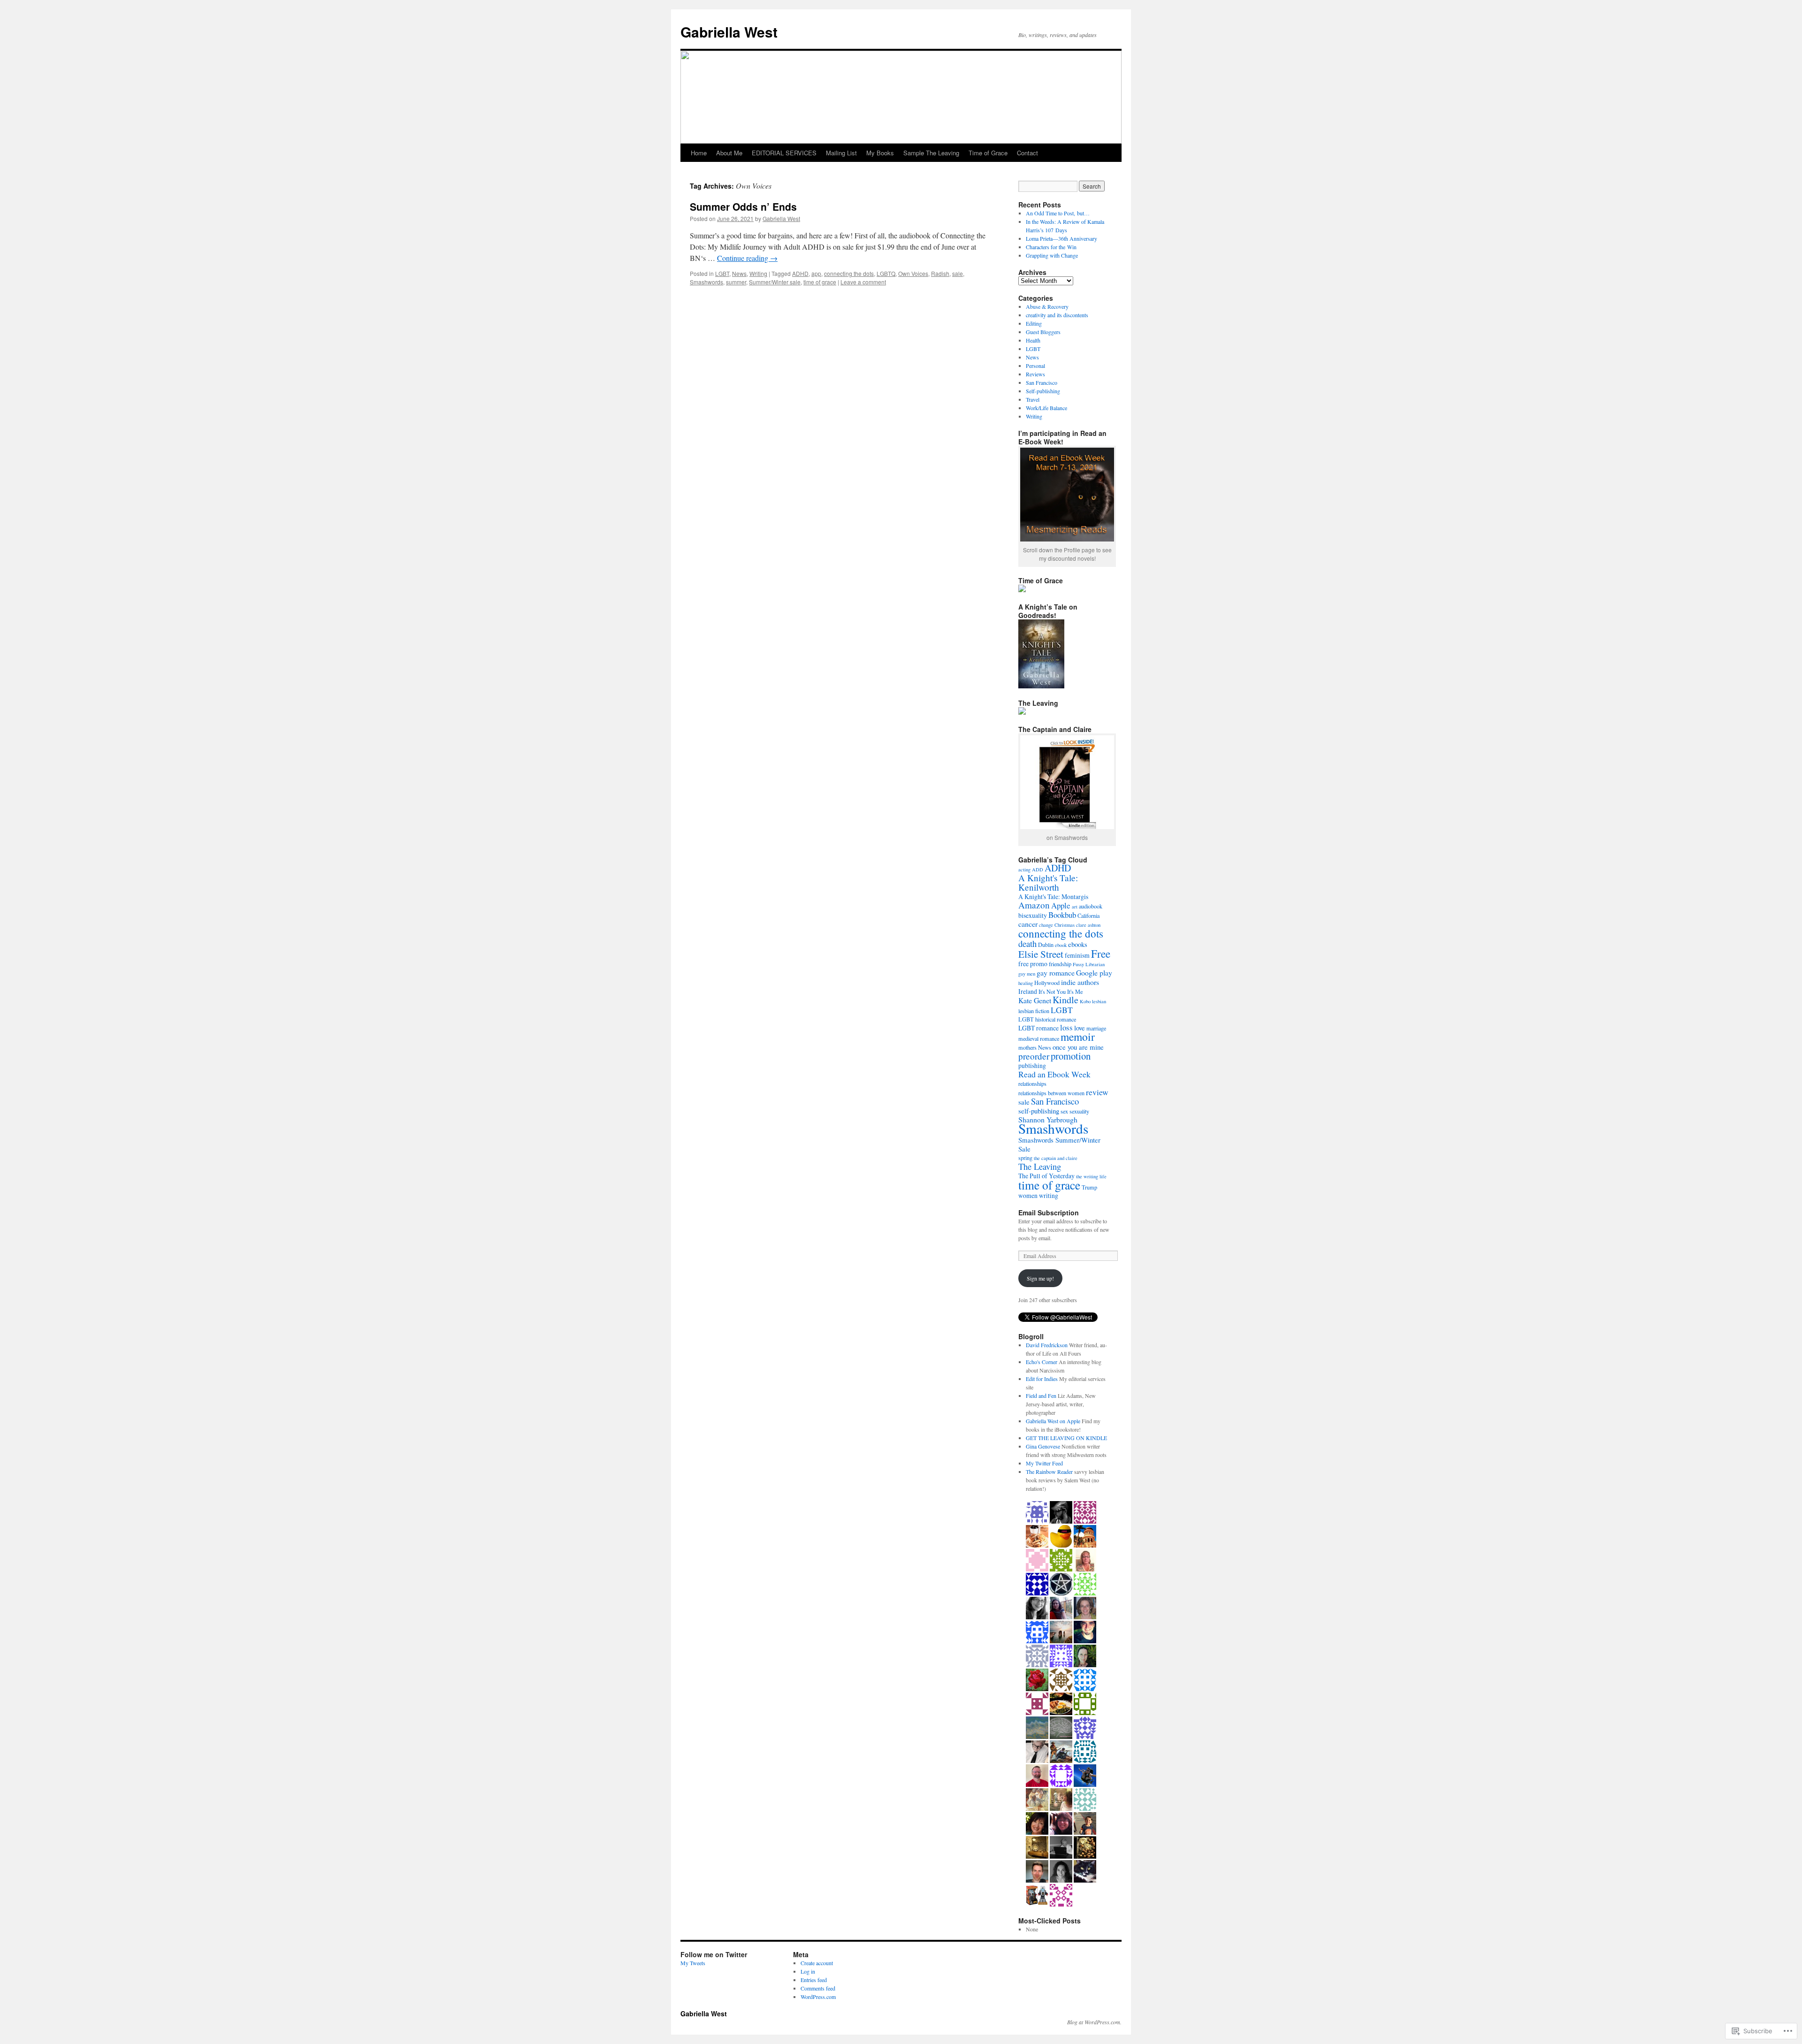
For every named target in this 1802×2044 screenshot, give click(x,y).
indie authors (1080, 982)
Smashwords (706, 282)
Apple (1061, 905)
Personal (1035, 366)
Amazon (1034, 905)
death (1027, 943)
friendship (1060, 964)
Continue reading (747, 258)
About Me (729, 153)
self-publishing (1039, 1111)
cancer (1028, 924)
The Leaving (1040, 1166)
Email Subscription (1049, 1213)
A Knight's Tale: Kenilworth (1048, 882)
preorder (1034, 1056)
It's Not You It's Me (1061, 991)
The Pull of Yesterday (1046, 1176)
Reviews (1035, 374)
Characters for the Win (1051, 247)
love (1080, 1028)
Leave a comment (863, 282)
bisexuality (1033, 915)
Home (699, 153)
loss (1066, 1027)
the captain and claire (1056, 1158)
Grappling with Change (1052, 255)
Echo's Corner (1042, 1362)
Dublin (1046, 945)
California (1088, 915)
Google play (1094, 972)
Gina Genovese (1043, 1446)
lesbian (1099, 1001)
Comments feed (818, 1988)
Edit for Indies (1042, 1379)
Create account (817, 1963)
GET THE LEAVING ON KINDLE (1066, 1438)
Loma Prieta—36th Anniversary (1061, 238)
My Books (880, 153)
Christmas (1065, 925)
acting (1024, 869)
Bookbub (1062, 915)
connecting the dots (849, 273)
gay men (1027, 974)
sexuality (1079, 1111)
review (1097, 1092)
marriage (1096, 1028)
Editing (1034, 323)
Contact (1027, 153)
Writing (758, 273)
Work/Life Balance (1046, 408)
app (816, 273)
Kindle (1065, 1000)
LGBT (722, 273)
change (1046, 925)
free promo (1033, 964)
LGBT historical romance (1047, 1019)
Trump (1089, 1187)
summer (736, 282)
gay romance (1056, 972)
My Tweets (693, 1963)
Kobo (1085, 1001)
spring (1025, 1158)
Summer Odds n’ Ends (743, 206)
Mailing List (841, 153)
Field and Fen (1041, 1396)
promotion (1071, 1056)
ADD (1038, 869)
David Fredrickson (1047, 1345)
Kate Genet (1035, 1000)
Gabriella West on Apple (1053, 1421)
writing (1049, 1195)
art (1075, 907)
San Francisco (1042, 382)
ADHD (800, 273)
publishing (1032, 1065)
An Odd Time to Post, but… (1058, 213)
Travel (1033, 399)
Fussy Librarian (1089, 964)
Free (1101, 953)
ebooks (1078, 944)
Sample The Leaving (931, 153)
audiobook (1091, 906)
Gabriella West (729, 32)
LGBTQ (886, 273)
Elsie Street (1041, 954)
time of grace (820, 282)
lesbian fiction (1034, 1011)
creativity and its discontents (1057, 315)
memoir (1078, 1037)
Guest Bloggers (1043, 332)
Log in (808, 1971)
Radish (940, 273)
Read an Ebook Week (1054, 1074)
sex (1064, 1111)
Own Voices (913, 273)
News (739, 273)
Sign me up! (1040, 1278)
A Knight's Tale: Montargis (1053, 896)
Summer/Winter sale (775, 282)
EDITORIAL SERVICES (784, 153)
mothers (1027, 1047)
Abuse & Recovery (1047, 306)
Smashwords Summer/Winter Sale (1059, 1144)
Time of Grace (988, 153)
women (1028, 1195)
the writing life (1091, 1176)
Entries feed (814, 1980)
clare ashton (1088, 925)
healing (1026, 983)
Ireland (1028, 991)
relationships (1032, 1083)
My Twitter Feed (1044, 1463)
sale (958, 273)
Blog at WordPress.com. (1094, 2022)
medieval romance (1039, 1038)
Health (1033, 340)
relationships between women (1051, 1093)
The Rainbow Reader (1049, 1472)
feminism (1077, 955)
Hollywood (1047, 983)
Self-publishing (1043, 391)
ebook (1061, 945)
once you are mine (1078, 1047)
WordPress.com (818, 1997)
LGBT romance (1038, 1028)
